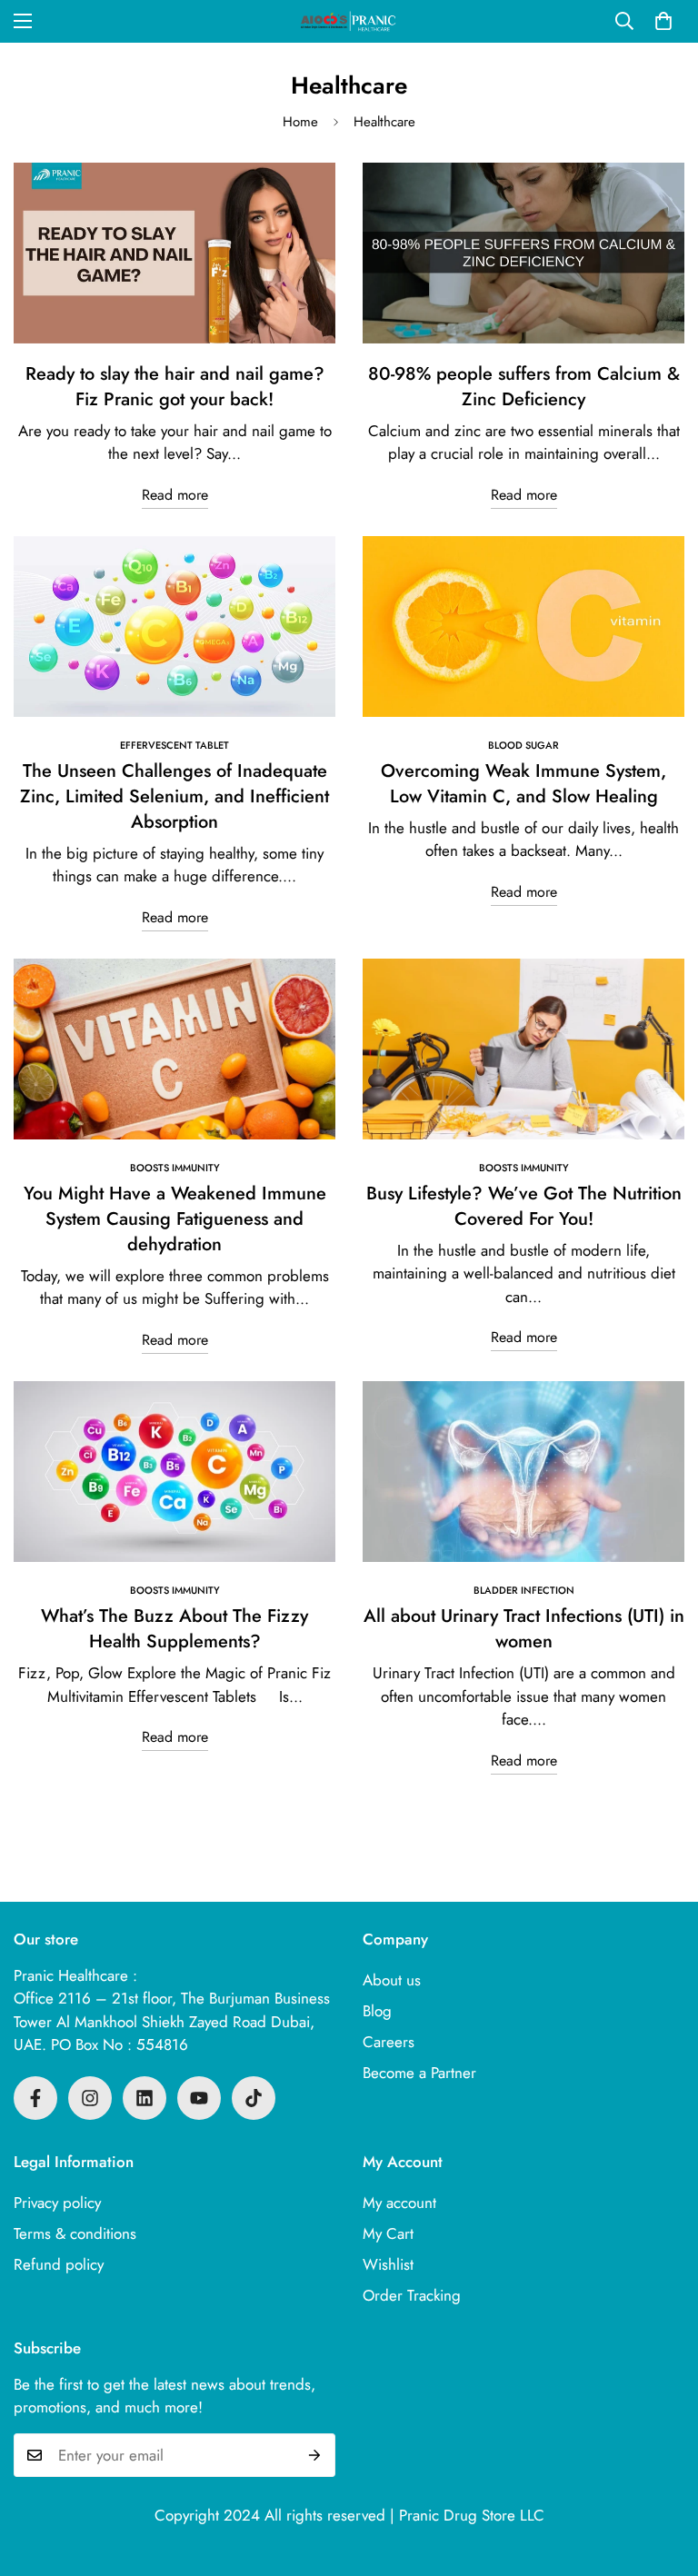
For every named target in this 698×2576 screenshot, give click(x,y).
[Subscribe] (315, 2455)
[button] (663, 21)
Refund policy (59, 2264)
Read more (175, 495)
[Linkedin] (145, 2098)
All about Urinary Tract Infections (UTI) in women (524, 1629)
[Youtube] (199, 2098)
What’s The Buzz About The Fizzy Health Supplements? (174, 1629)
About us (392, 1980)
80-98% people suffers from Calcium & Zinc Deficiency (524, 387)
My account (399, 2203)
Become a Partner (419, 2073)
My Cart (388, 2233)
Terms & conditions (75, 2233)
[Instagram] (90, 2098)
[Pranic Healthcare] (349, 21)
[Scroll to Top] (663, 2477)
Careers (389, 2042)
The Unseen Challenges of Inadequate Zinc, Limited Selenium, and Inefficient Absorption (174, 796)
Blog (377, 2011)
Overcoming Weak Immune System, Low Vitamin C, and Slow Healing (523, 784)
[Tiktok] (254, 2098)
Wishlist (388, 2264)
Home (300, 122)
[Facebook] (35, 2098)
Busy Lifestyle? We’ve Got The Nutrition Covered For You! (524, 1206)
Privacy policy (57, 2203)
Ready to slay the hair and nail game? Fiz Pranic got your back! (175, 387)
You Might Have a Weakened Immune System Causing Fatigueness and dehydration (175, 1219)
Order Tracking (412, 2295)
